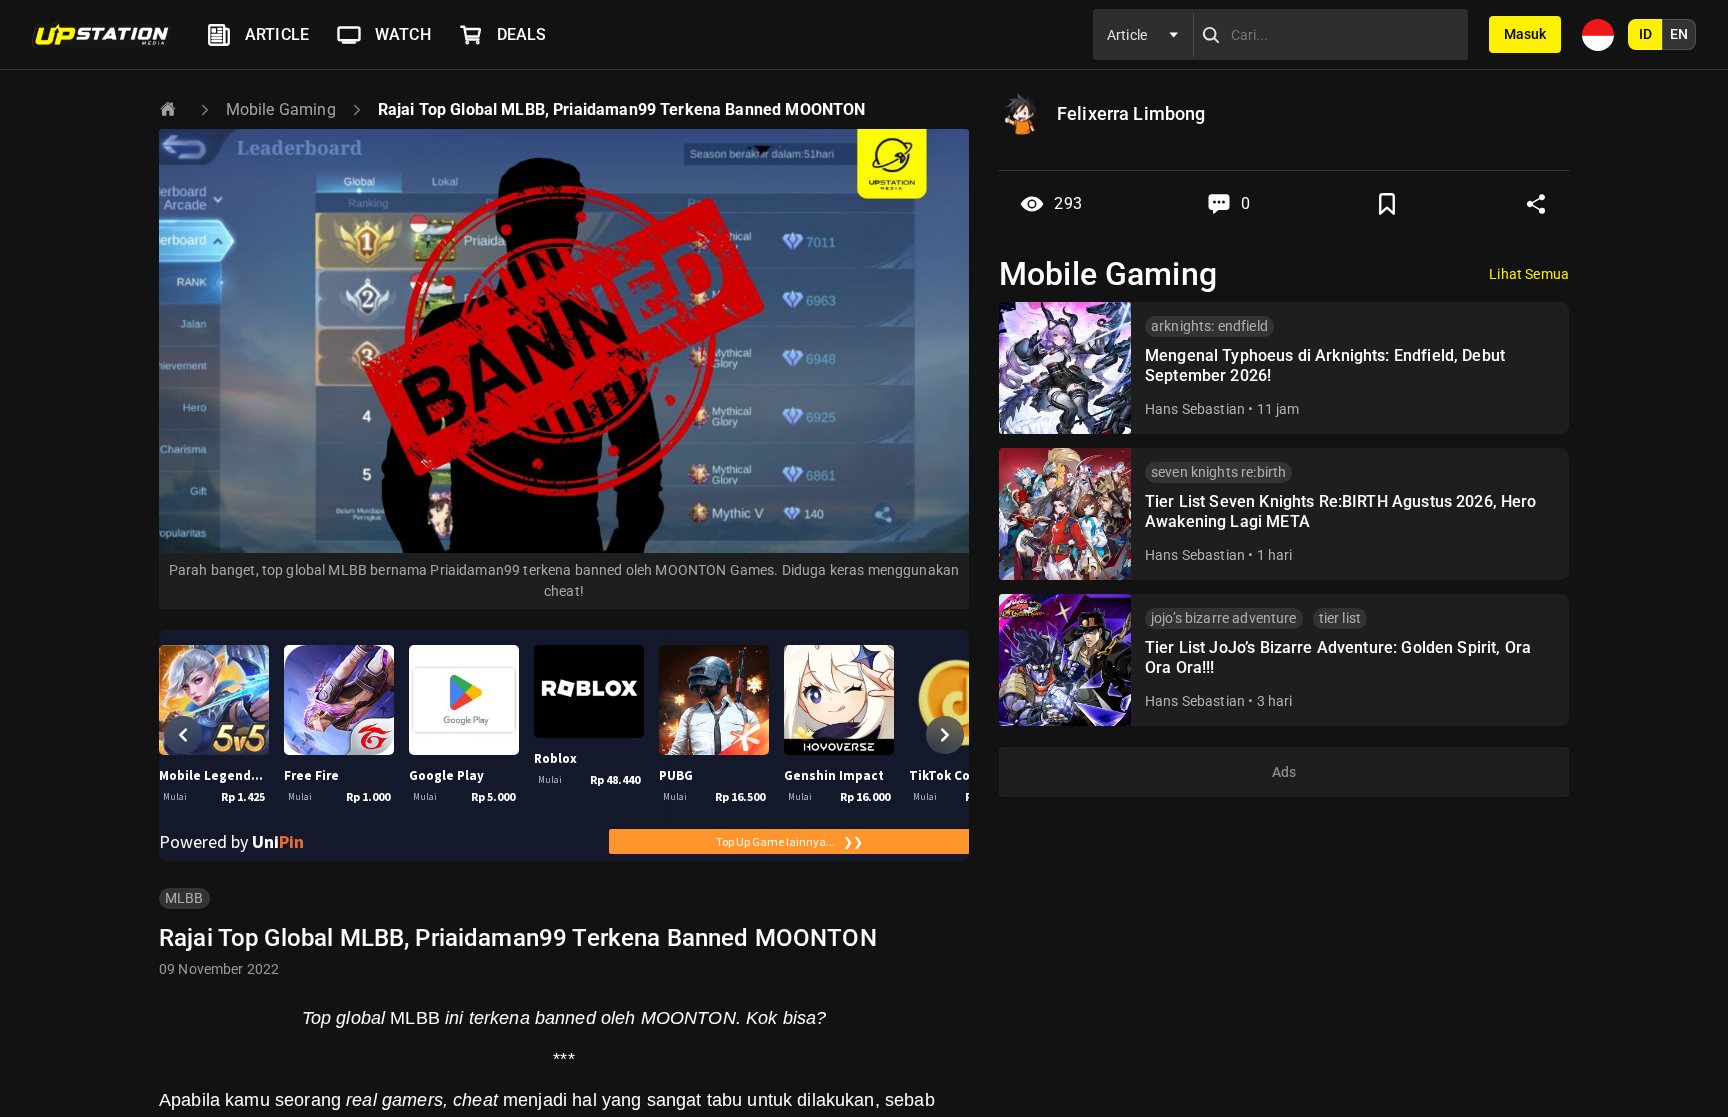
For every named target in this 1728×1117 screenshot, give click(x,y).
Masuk (1525, 34)
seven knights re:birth (1218, 472)
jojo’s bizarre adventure (1224, 618)
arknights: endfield (1209, 326)
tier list (1340, 618)
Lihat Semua (1529, 274)
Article (277, 34)
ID (1645, 34)
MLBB (184, 898)
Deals (522, 34)
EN (1679, 34)
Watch (403, 34)
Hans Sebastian (1195, 409)
